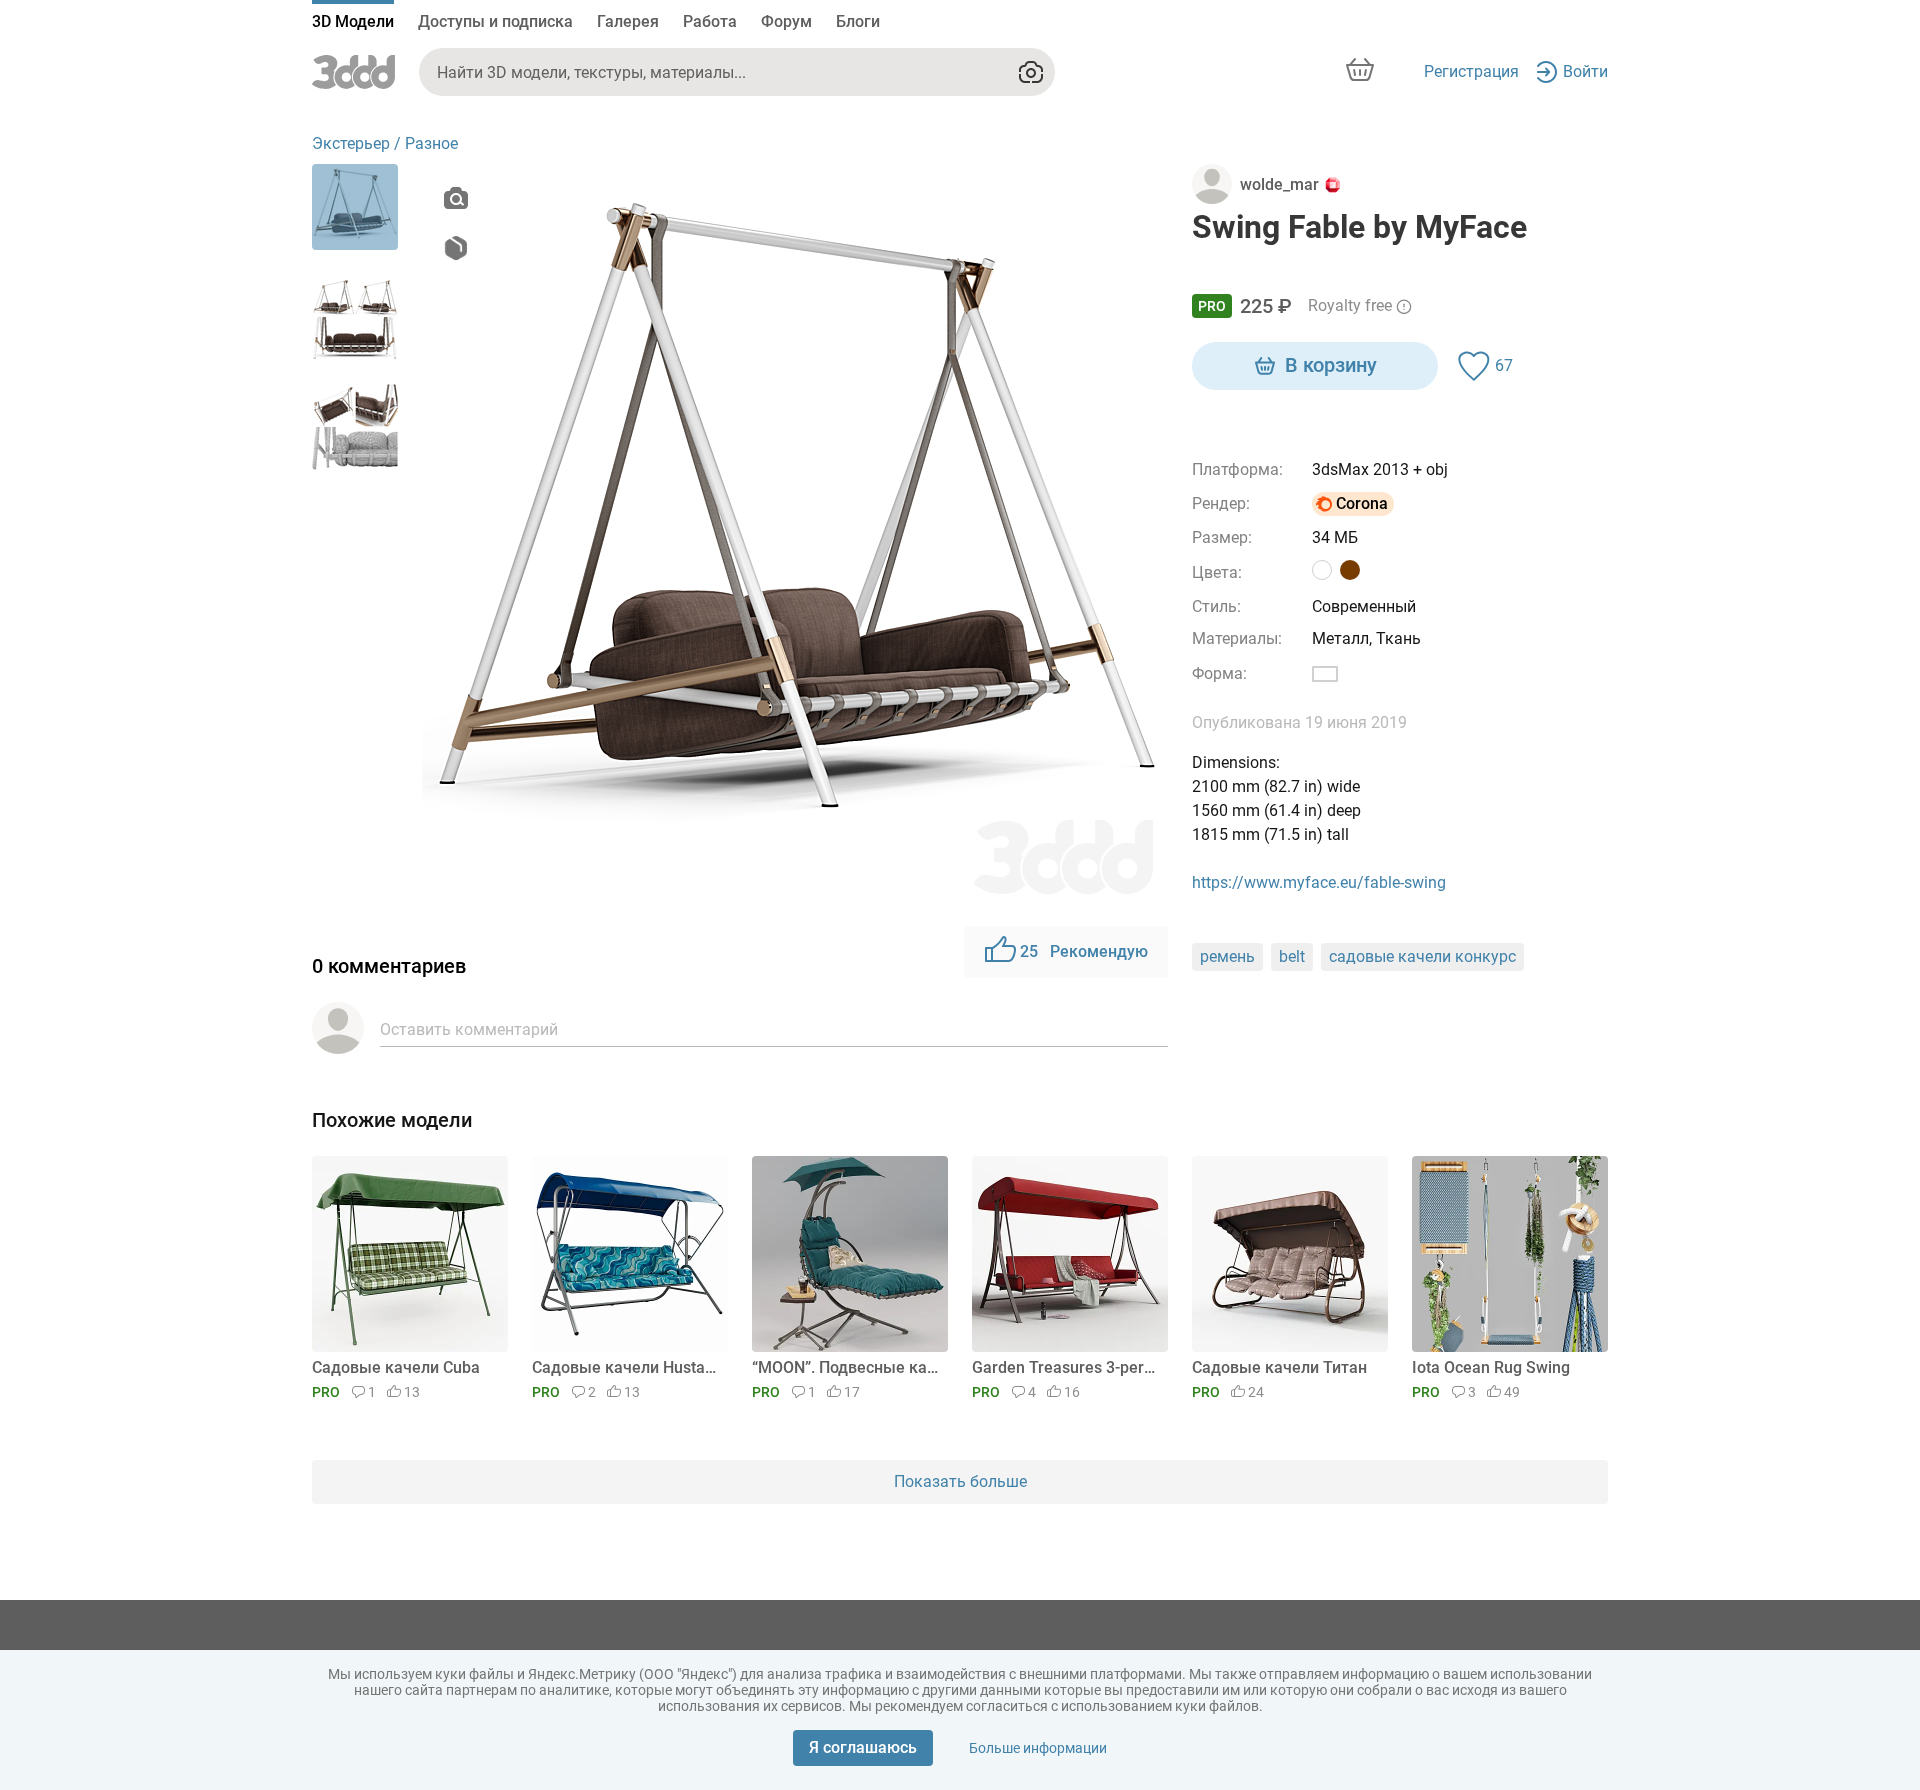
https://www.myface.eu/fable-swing (1319, 882)
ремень (1227, 956)
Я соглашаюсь (863, 1747)
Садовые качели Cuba (396, 1367)
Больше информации (1038, 1748)
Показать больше (960, 1481)
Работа (710, 21)
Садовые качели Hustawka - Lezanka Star (626, 1367)
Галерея (628, 21)
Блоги (858, 21)
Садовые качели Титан (1279, 1367)
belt (1292, 956)
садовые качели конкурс (1422, 956)
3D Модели (353, 21)
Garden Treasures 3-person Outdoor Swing (1066, 1367)
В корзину (1331, 365)
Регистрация (1471, 71)
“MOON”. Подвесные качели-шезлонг (846, 1367)
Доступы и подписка (495, 21)
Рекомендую (1084, 951)
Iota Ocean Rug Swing (1491, 1367)
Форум (786, 21)
